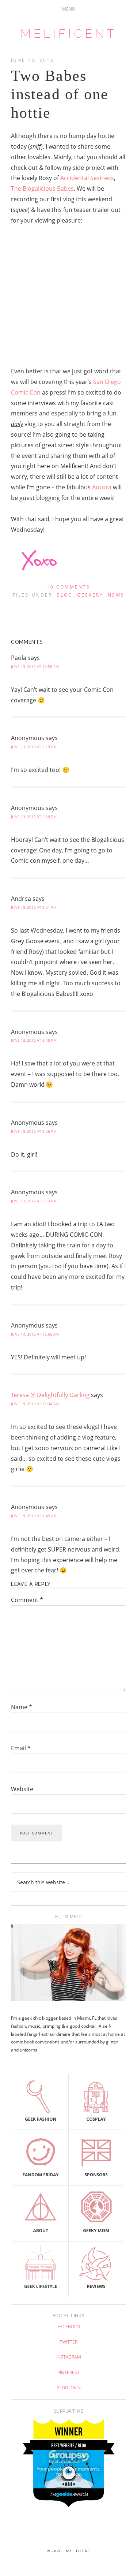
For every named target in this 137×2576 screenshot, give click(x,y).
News (116, 595)
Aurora (102, 487)
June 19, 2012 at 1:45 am (34, 1516)
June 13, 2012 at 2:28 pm (34, 817)
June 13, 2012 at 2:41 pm (34, 907)
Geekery (90, 595)
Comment (27, 1600)
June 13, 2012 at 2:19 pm (34, 747)
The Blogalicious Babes (42, 188)
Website (22, 1789)
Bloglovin (69, 2388)
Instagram (69, 2357)
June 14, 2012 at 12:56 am (35, 1334)
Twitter (68, 2342)
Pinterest (68, 2372)
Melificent (69, 33)
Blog (65, 595)
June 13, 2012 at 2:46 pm (34, 1131)
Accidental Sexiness (87, 178)
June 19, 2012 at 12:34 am (35, 1404)
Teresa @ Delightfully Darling (50, 1395)
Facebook (69, 2327)
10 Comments (68, 587)
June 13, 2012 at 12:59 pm (35, 667)
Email (21, 1748)
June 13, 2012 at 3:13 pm (34, 1201)
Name (22, 1707)
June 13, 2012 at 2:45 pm (34, 1040)
